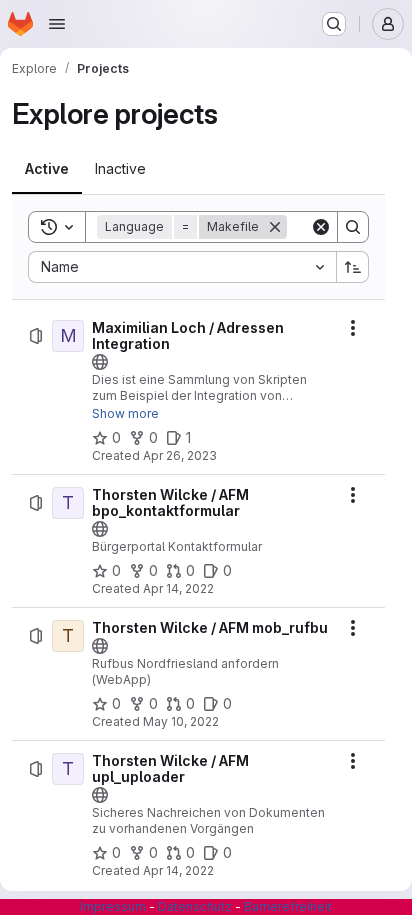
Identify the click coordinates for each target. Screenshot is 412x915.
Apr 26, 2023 (180, 455)
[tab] (47, 169)
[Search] (353, 227)
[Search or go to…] (334, 24)
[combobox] (182, 267)
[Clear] (321, 227)
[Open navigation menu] (57, 24)
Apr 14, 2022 (178, 588)
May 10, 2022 (181, 721)
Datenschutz (195, 906)
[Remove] (275, 227)
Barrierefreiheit (288, 906)
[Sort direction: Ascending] (353, 267)
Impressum (113, 906)
